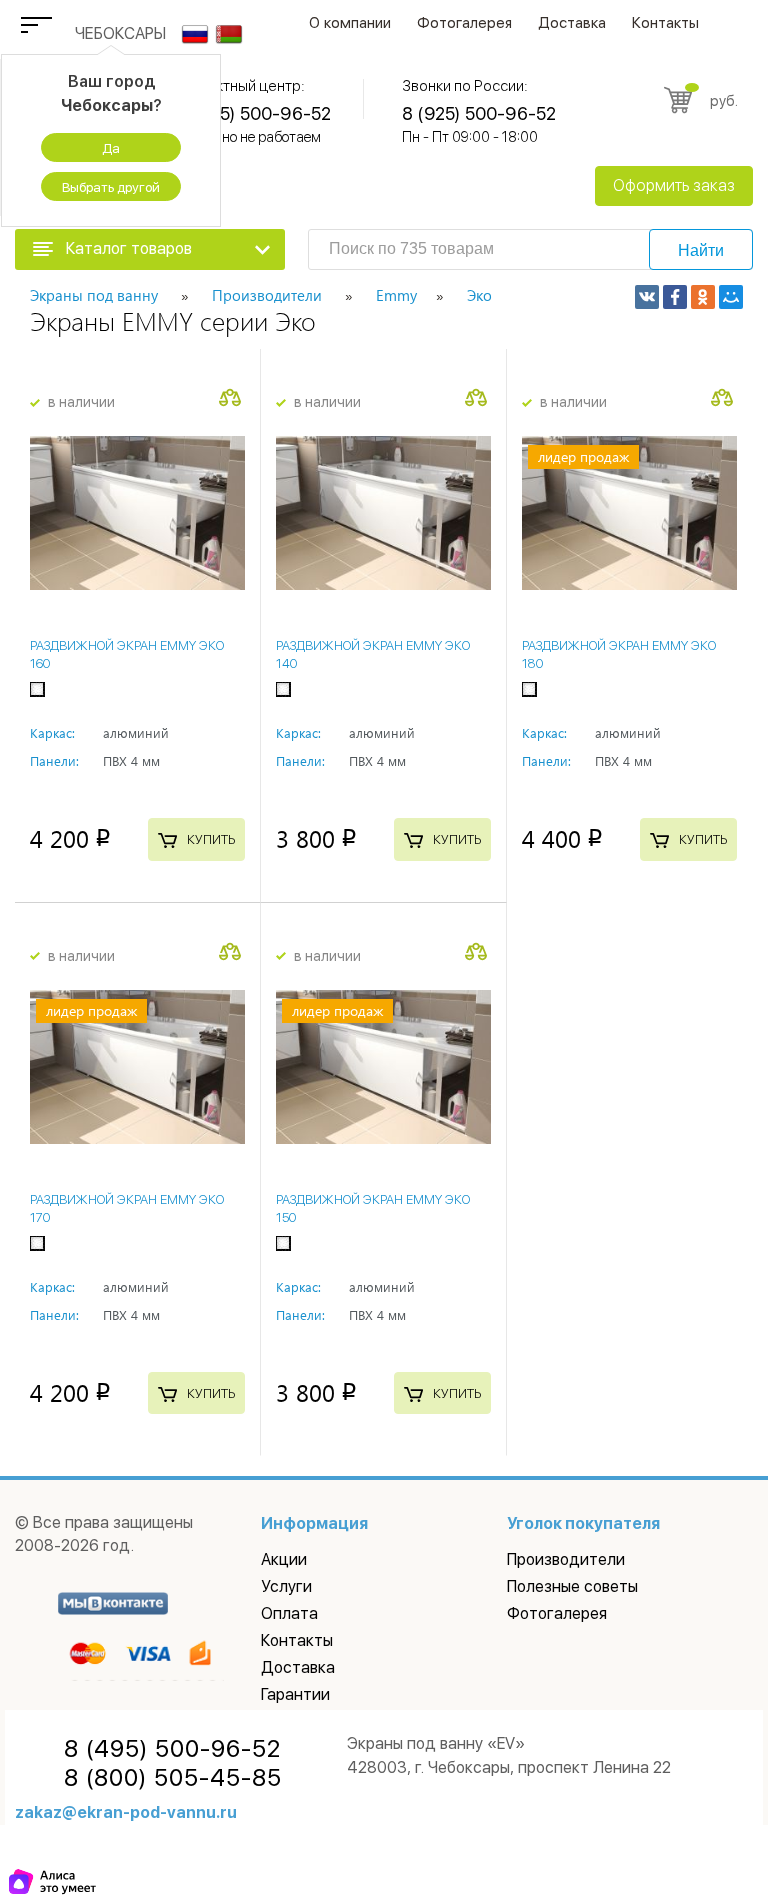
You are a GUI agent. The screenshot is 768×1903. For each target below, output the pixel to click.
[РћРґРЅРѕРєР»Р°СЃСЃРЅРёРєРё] (703, 297)
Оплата (289, 1613)
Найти (701, 250)
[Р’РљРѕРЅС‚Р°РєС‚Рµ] (647, 297)
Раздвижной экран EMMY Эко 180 (619, 654)
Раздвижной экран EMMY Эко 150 (373, 1208)
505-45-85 (173, 1778)
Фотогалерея (464, 23)
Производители (566, 1559)
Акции (284, 1559)
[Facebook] (675, 297)
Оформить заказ (674, 185)
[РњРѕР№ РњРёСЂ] (731, 297)
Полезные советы (572, 1586)
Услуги (286, 1586)
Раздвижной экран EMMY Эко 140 (373, 654)
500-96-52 (172, 1749)
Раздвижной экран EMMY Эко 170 (127, 1208)
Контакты (665, 23)
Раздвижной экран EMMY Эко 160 (127, 654)
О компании (350, 23)
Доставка (572, 23)
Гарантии (295, 1694)
